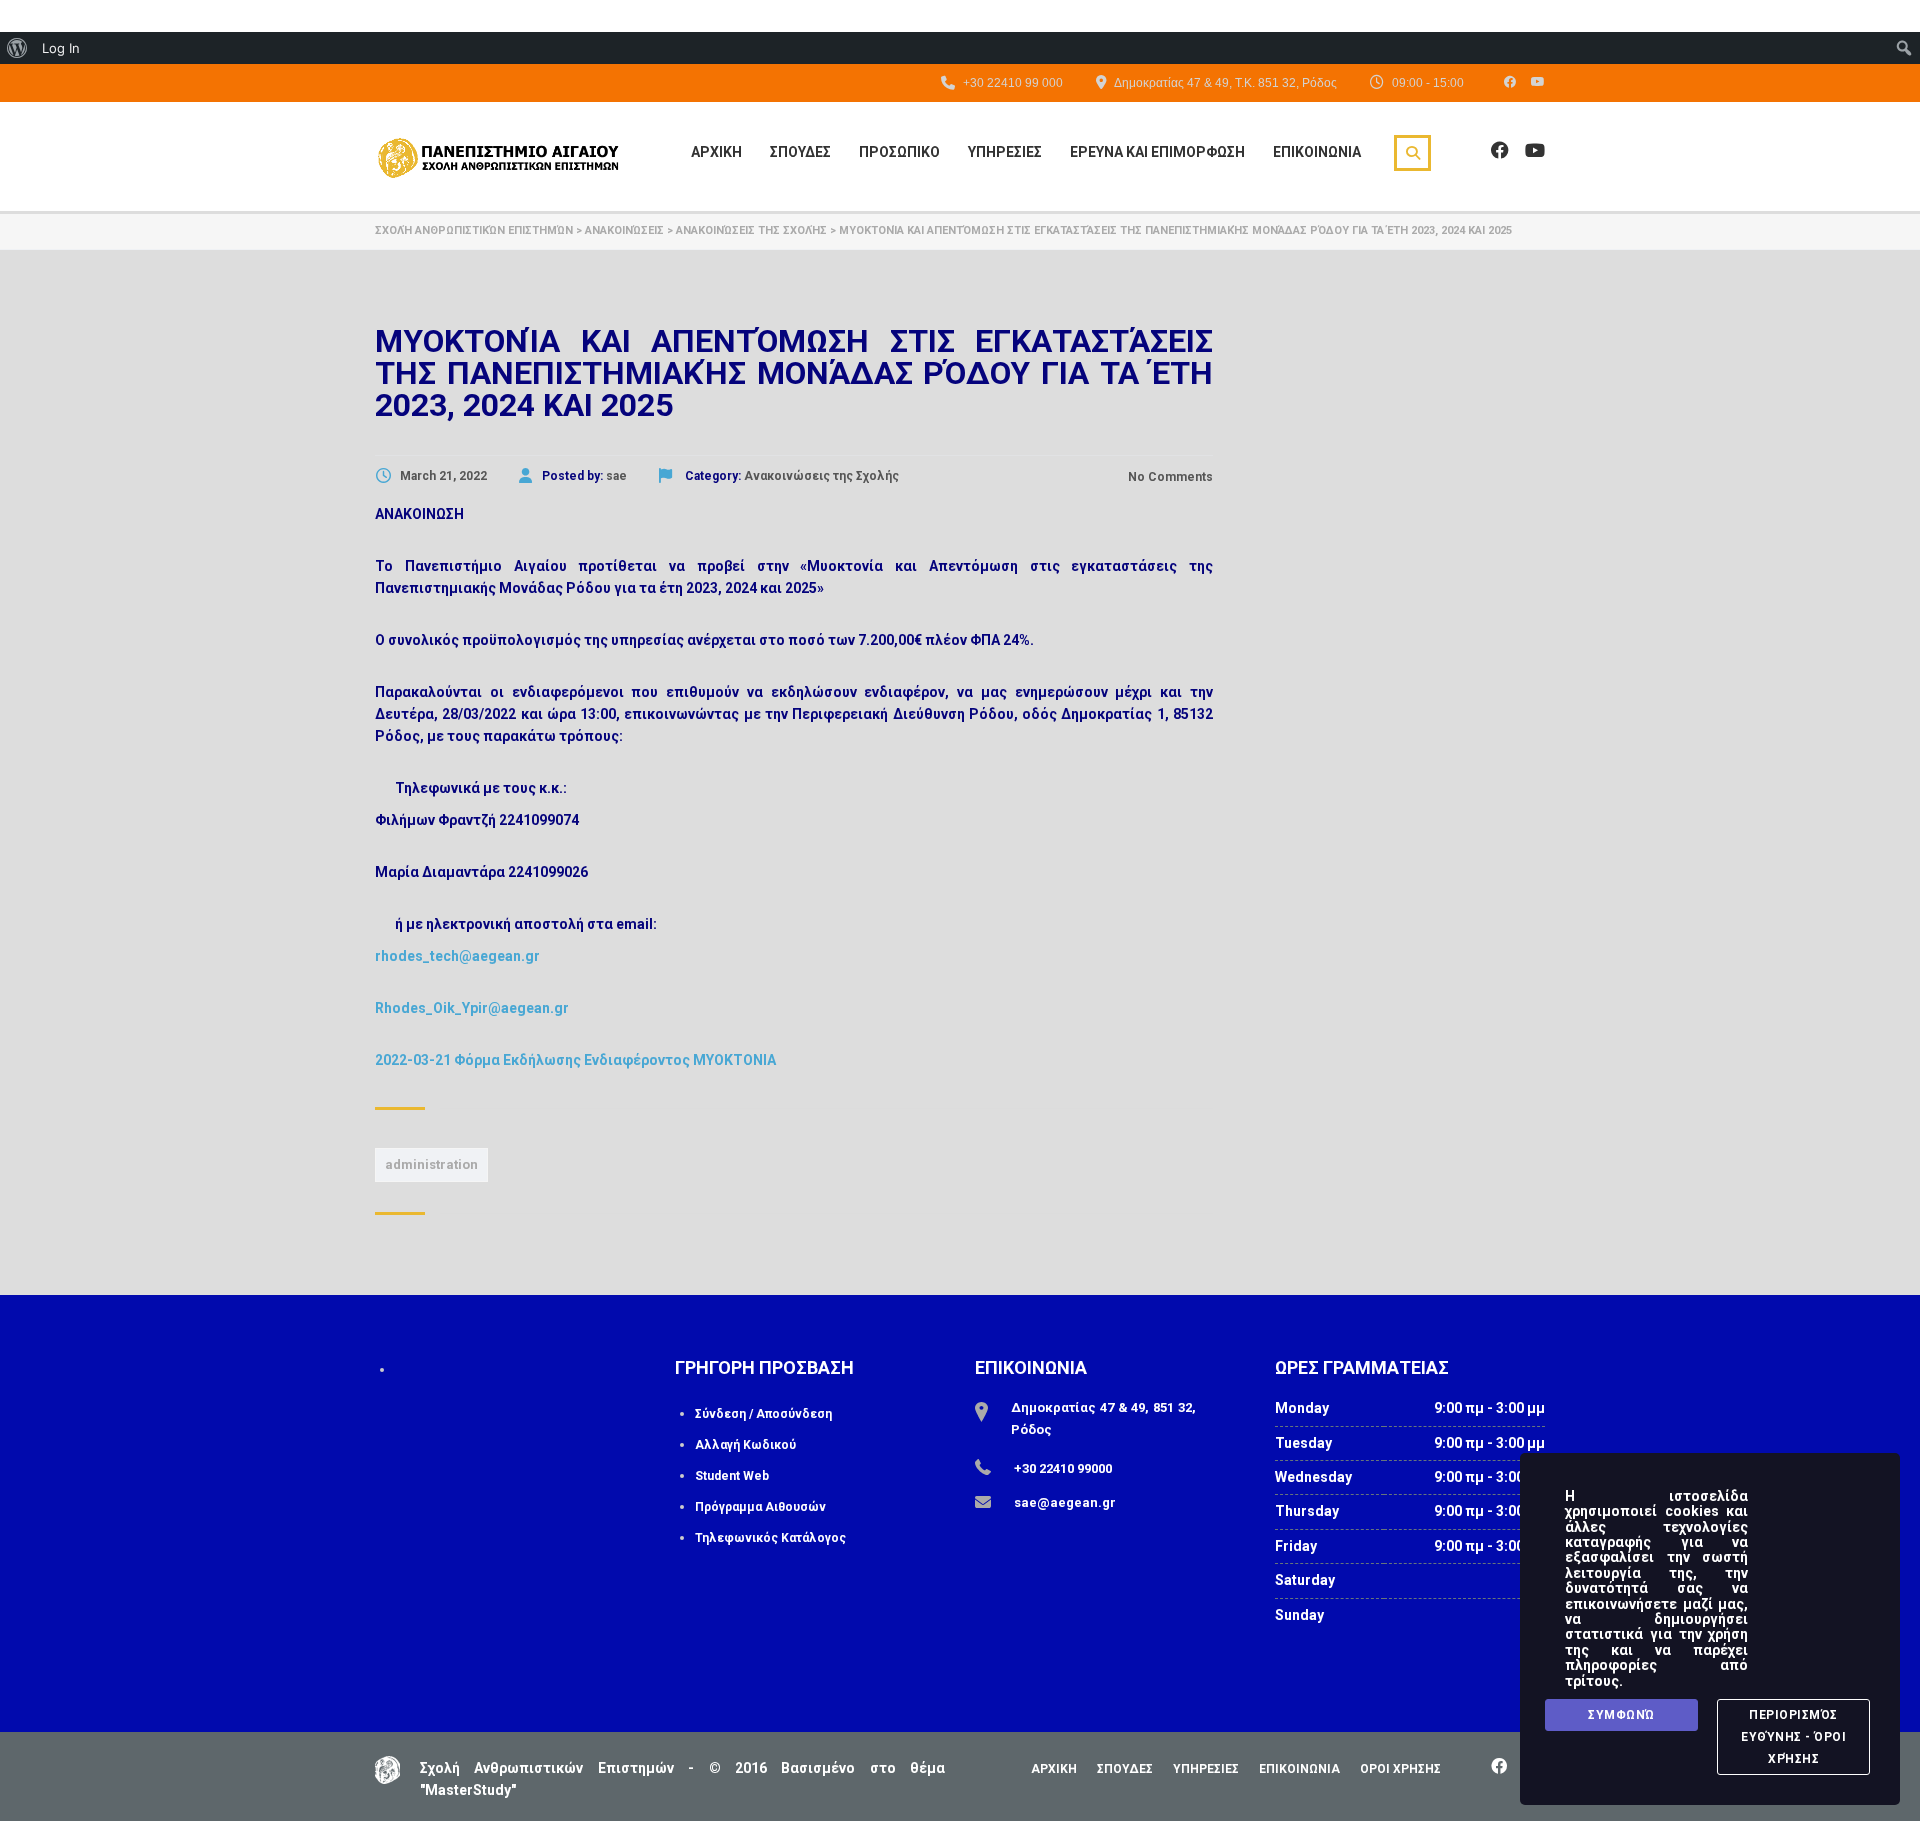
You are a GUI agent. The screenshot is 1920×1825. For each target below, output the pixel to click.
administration (431, 1164)
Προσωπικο (899, 152)
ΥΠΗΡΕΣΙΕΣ (1206, 1769)
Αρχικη (716, 152)
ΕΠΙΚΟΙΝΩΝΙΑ (1299, 1769)
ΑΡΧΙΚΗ (1054, 1769)
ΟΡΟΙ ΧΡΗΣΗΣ (1400, 1769)
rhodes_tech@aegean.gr (457, 956)
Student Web (732, 1476)
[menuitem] (17, 48)
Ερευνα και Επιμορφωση (1157, 152)
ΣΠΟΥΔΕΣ (1125, 1769)
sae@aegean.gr (1065, 1502)
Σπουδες (800, 152)
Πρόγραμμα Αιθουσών (760, 1507)
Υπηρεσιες (1005, 152)
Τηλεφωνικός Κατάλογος (770, 1538)
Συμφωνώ (1621, 1715)
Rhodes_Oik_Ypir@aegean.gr (472, 1008)
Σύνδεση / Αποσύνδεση (763, 1414)
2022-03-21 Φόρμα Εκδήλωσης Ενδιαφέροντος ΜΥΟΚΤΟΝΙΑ (575, 1060)
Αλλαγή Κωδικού (745, 1445)
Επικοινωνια (1317, 152)
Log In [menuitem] (61, 48)
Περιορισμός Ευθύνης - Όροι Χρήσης (1793, 1737)
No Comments (1169, 477)
